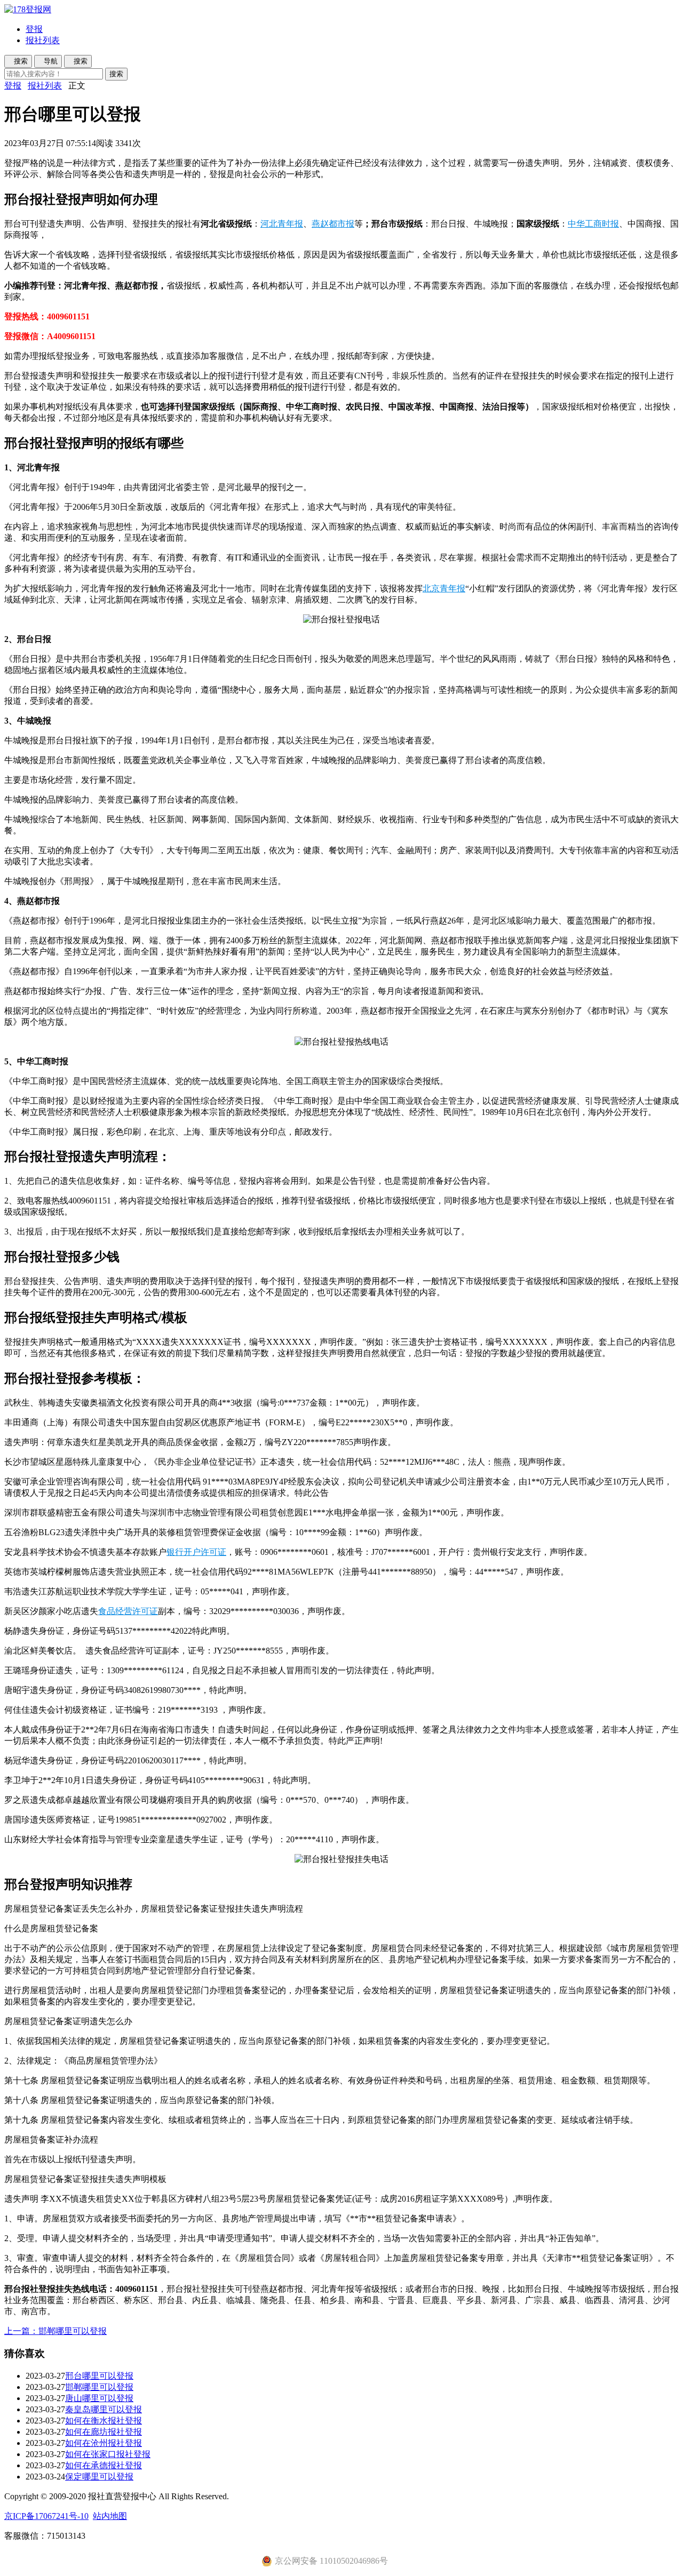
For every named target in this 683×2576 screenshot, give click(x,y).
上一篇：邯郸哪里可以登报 (55, 2331)
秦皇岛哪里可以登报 (104, 2409)
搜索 (116, 74)
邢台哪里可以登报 (99, 2376)
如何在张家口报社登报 (108, 2454)
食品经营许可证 (128, 1611)
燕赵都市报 (333, 224)
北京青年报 (444, 588)
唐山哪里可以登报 (99, 2398)
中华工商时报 (593, 224)
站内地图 (110, 2516)
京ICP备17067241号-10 (46, 2516)
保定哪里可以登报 (99, 2477)
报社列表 (43, 40)
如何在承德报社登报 (104, 2465)
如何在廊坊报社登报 (104, 2432)
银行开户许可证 (196, 1552)
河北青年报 (282, 224)
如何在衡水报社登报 (104, 2421)
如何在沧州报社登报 (104, 2443)
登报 (34, 29)
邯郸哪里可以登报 (99, 2387)
